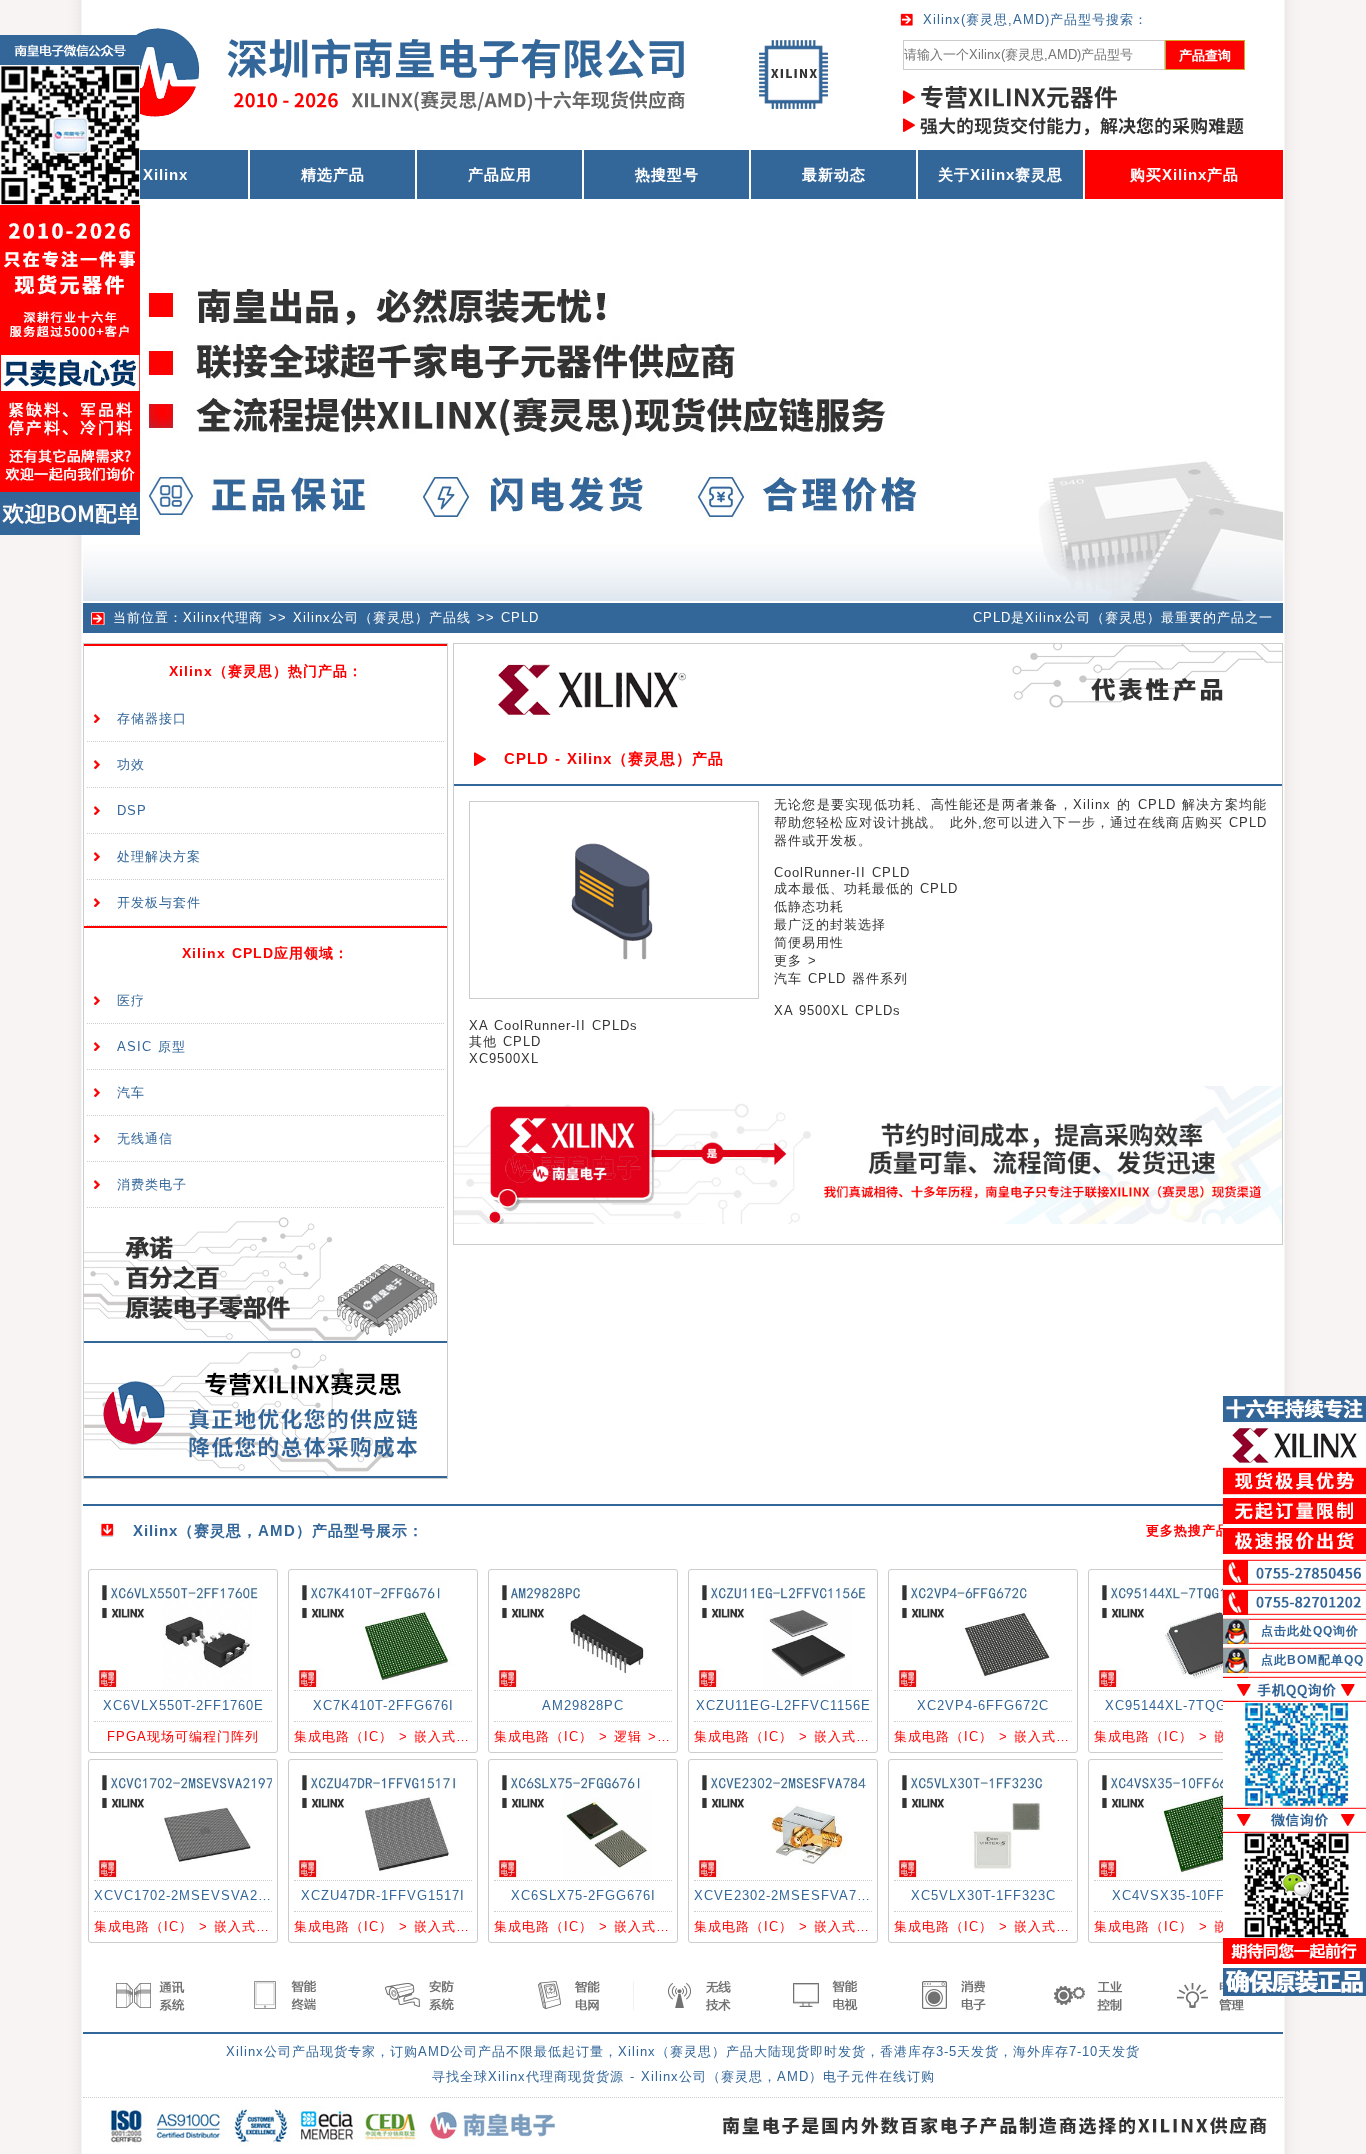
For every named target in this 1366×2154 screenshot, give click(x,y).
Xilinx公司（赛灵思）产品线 (382, 617)
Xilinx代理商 (223, 617)
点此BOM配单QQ (1312, 1660)
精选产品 (333, 174)
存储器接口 (152, 718)
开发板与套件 (159, 902)
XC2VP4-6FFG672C (983, 1705)
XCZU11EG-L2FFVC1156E (783, 1705)
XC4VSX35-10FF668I (1183, 1895)
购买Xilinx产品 (1184, 174)
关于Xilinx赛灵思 (1000, 174)
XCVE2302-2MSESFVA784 (783, 1895)
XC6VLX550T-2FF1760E (183, 1705)
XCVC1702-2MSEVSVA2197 (188, 1895)
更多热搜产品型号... (1209, 1530)
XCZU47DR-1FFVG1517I (383, 1895)
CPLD (520, 617)
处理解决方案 (159, 856)
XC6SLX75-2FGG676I (583, 1895)
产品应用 (500, 174)
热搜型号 (667, 174)
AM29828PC (583, 1705)
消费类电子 (152, 1184)
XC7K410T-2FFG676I (383, 1705)
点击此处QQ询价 (1310, 1631)
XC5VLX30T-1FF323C (983, 1895)
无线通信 (145, 1138)
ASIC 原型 (151, 1046)
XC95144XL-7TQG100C (1183, 1705)
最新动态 (834, 174)
